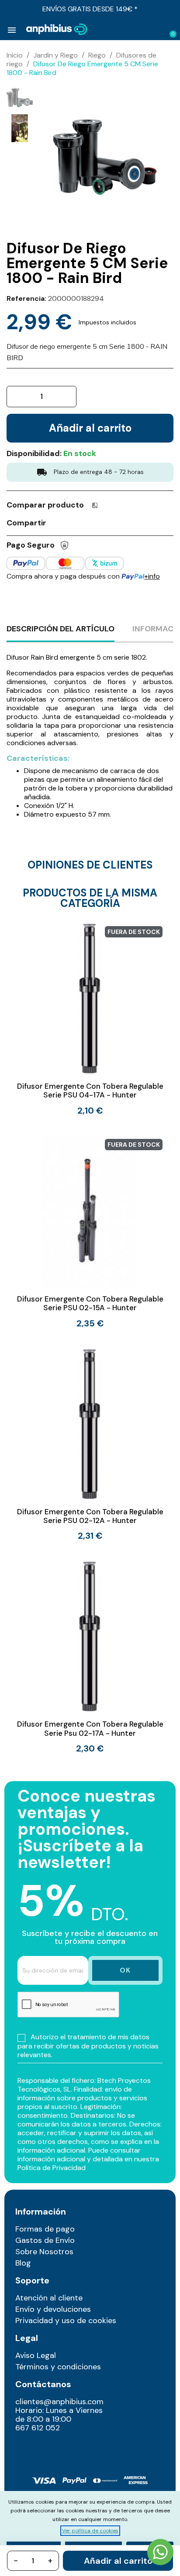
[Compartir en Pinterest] (90, 522)
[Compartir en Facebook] (57, 522)
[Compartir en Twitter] (73, 522)
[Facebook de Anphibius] (43, 2447)
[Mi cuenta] (156, 30)
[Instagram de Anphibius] (25, 2447)
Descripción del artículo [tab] (61, 629)
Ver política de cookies (90, 2531)
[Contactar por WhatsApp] (160, 2553)
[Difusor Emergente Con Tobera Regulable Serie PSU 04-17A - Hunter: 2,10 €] (90, 1018)
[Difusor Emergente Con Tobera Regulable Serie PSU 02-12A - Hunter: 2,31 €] (90, 1444)
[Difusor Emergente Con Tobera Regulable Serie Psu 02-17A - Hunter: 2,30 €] (90, 1656)
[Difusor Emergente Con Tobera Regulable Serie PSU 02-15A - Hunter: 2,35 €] (90, 1231)
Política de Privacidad (52, 2168)
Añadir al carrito (118, 2561)
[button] (142, 30)
